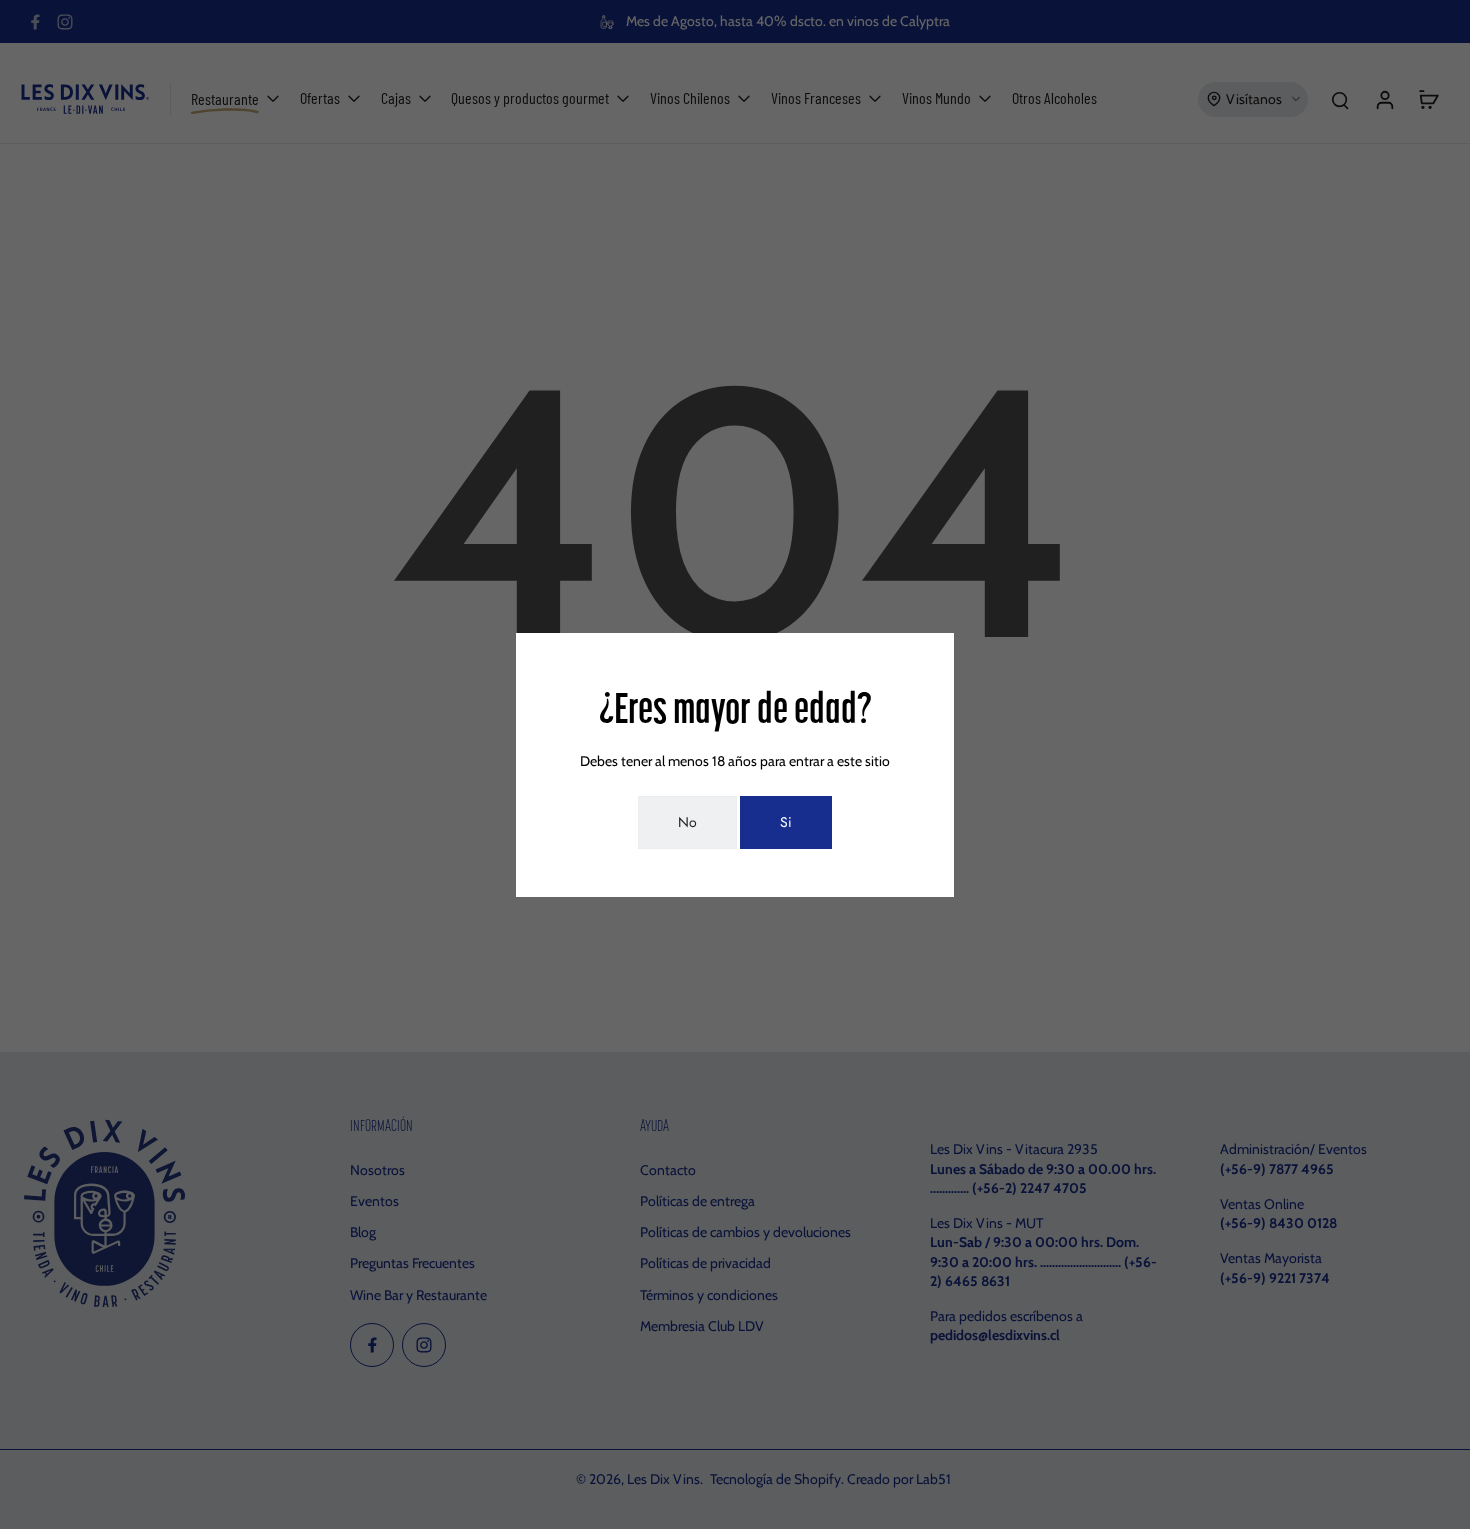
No (687, 822)
